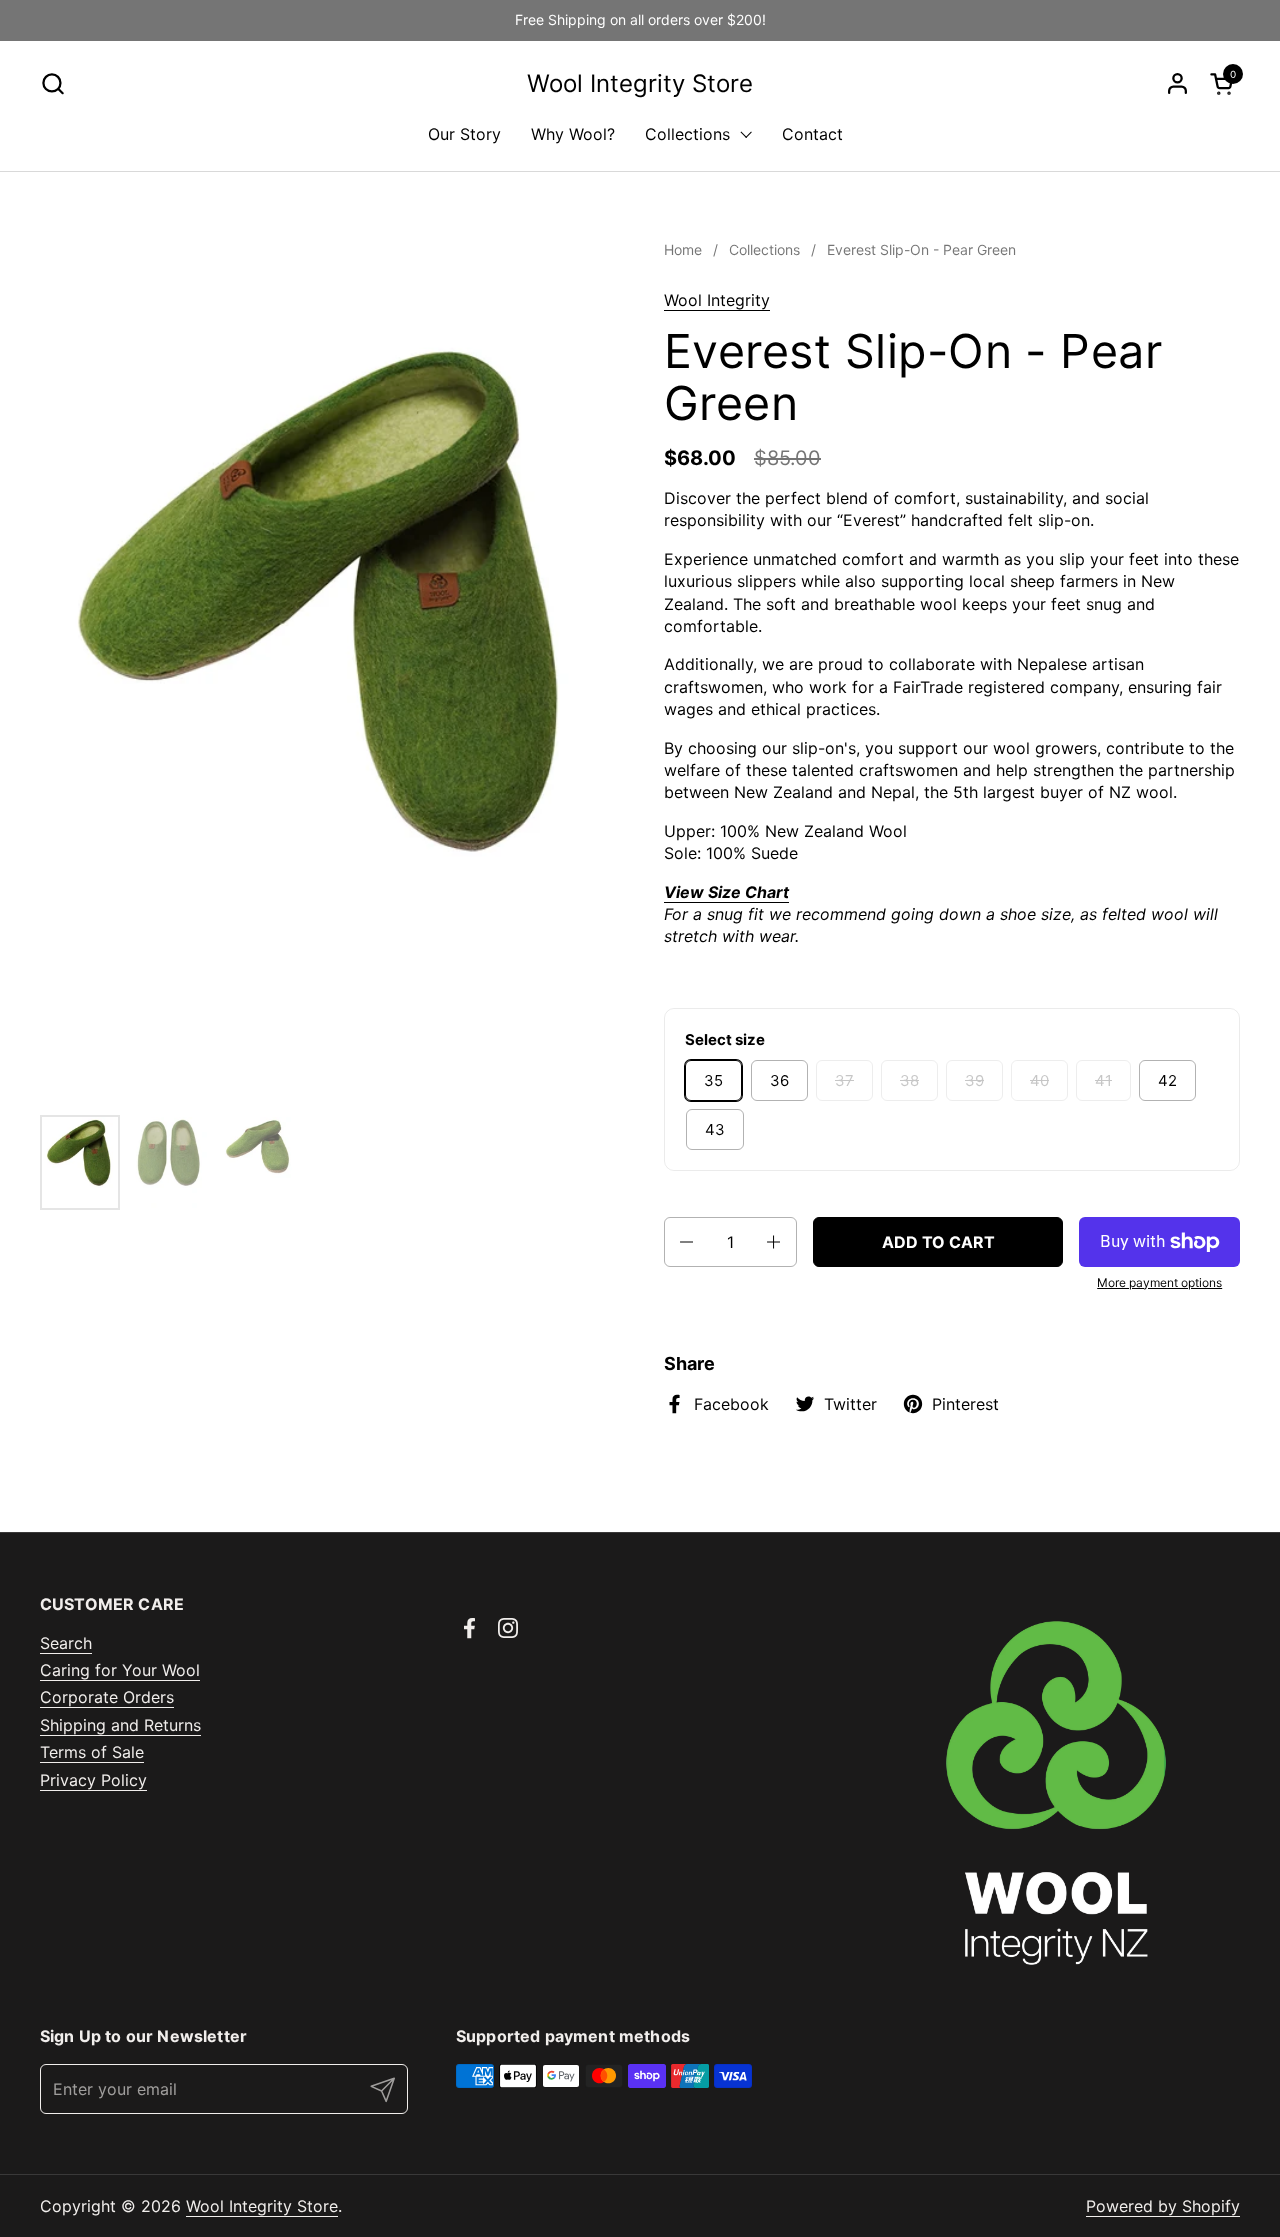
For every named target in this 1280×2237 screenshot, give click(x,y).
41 (1103, 1080)
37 (844, 1080)
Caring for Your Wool (120, 1670)
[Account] (1177, 83)
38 (909, 1080)
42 (1167, 1080)
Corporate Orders (107, 1697)
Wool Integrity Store (640, 84)
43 (715, 1129)
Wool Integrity (717, 300)
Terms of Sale (92, 1752)
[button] (52, 83)
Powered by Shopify (1163, 2206)
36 (779, 1080)
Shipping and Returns (120, 1725)
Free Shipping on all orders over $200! (640, 19)
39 (974, 1080)
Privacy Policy (93, 1780)
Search (66, 1643)
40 (1039, 1080)
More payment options (1159, 1282)
